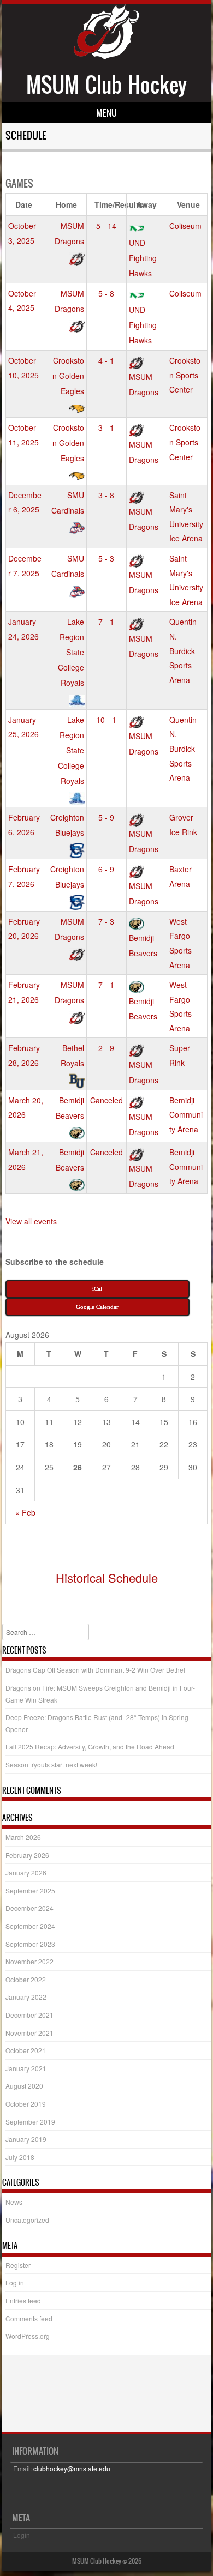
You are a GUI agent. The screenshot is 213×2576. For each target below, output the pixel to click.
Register (18, 2265)
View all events (31, 1221)
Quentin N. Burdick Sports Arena (183, 650)
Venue (188, 204)
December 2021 (29, 2015)
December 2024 (29, 1908)
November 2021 (29, 2033)
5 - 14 (106, 226)
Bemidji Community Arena (186, 1115)
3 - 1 (106, 427)
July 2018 (20, 2157)
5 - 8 (106, 293)
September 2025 (30, 1890)
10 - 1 (106, 720)
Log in (15, 2282)
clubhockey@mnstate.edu (72, 2468)
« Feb (25, 1512)
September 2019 (30, 2122)
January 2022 (26, 1997)
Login (22, 2535)
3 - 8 (106, 495)
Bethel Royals (72, 1055)
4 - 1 (106, 360)
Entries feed (23, 2300)
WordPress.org (28, 2336)
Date (24, 204)
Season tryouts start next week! (51, 1764)
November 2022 (29, 1961)
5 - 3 (106, 558)
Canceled (106, 1100)
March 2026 (23, 1837)
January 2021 (26, 2068)
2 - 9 (106, 1048)
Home (66, 204)
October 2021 (26, 2050)
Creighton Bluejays (67, 825)
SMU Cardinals (68, 503)
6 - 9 (106, 869)
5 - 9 (106, 817)
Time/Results (111, 204)
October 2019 (26, 2104)
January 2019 (26, 2139)
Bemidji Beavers (143, 945)
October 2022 (26, 1979)
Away (147, 204)
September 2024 (30, 1926)
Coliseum (185, 226)
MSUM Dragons (69, 233)
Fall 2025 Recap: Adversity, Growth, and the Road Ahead (90, 1747)
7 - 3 (106, 921)
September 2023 (30, 1944)
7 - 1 (106, 622)
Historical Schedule (107, 1577)
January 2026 (26, 1872)
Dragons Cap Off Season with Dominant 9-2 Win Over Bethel (95, 1670)
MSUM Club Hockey (106, 85)
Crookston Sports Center (185, 375)
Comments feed (29, 2318)
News (14, 2202)
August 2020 (24, 2086)
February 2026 (27, 1855)
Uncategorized (27, 2220)
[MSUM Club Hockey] (106, 56)
